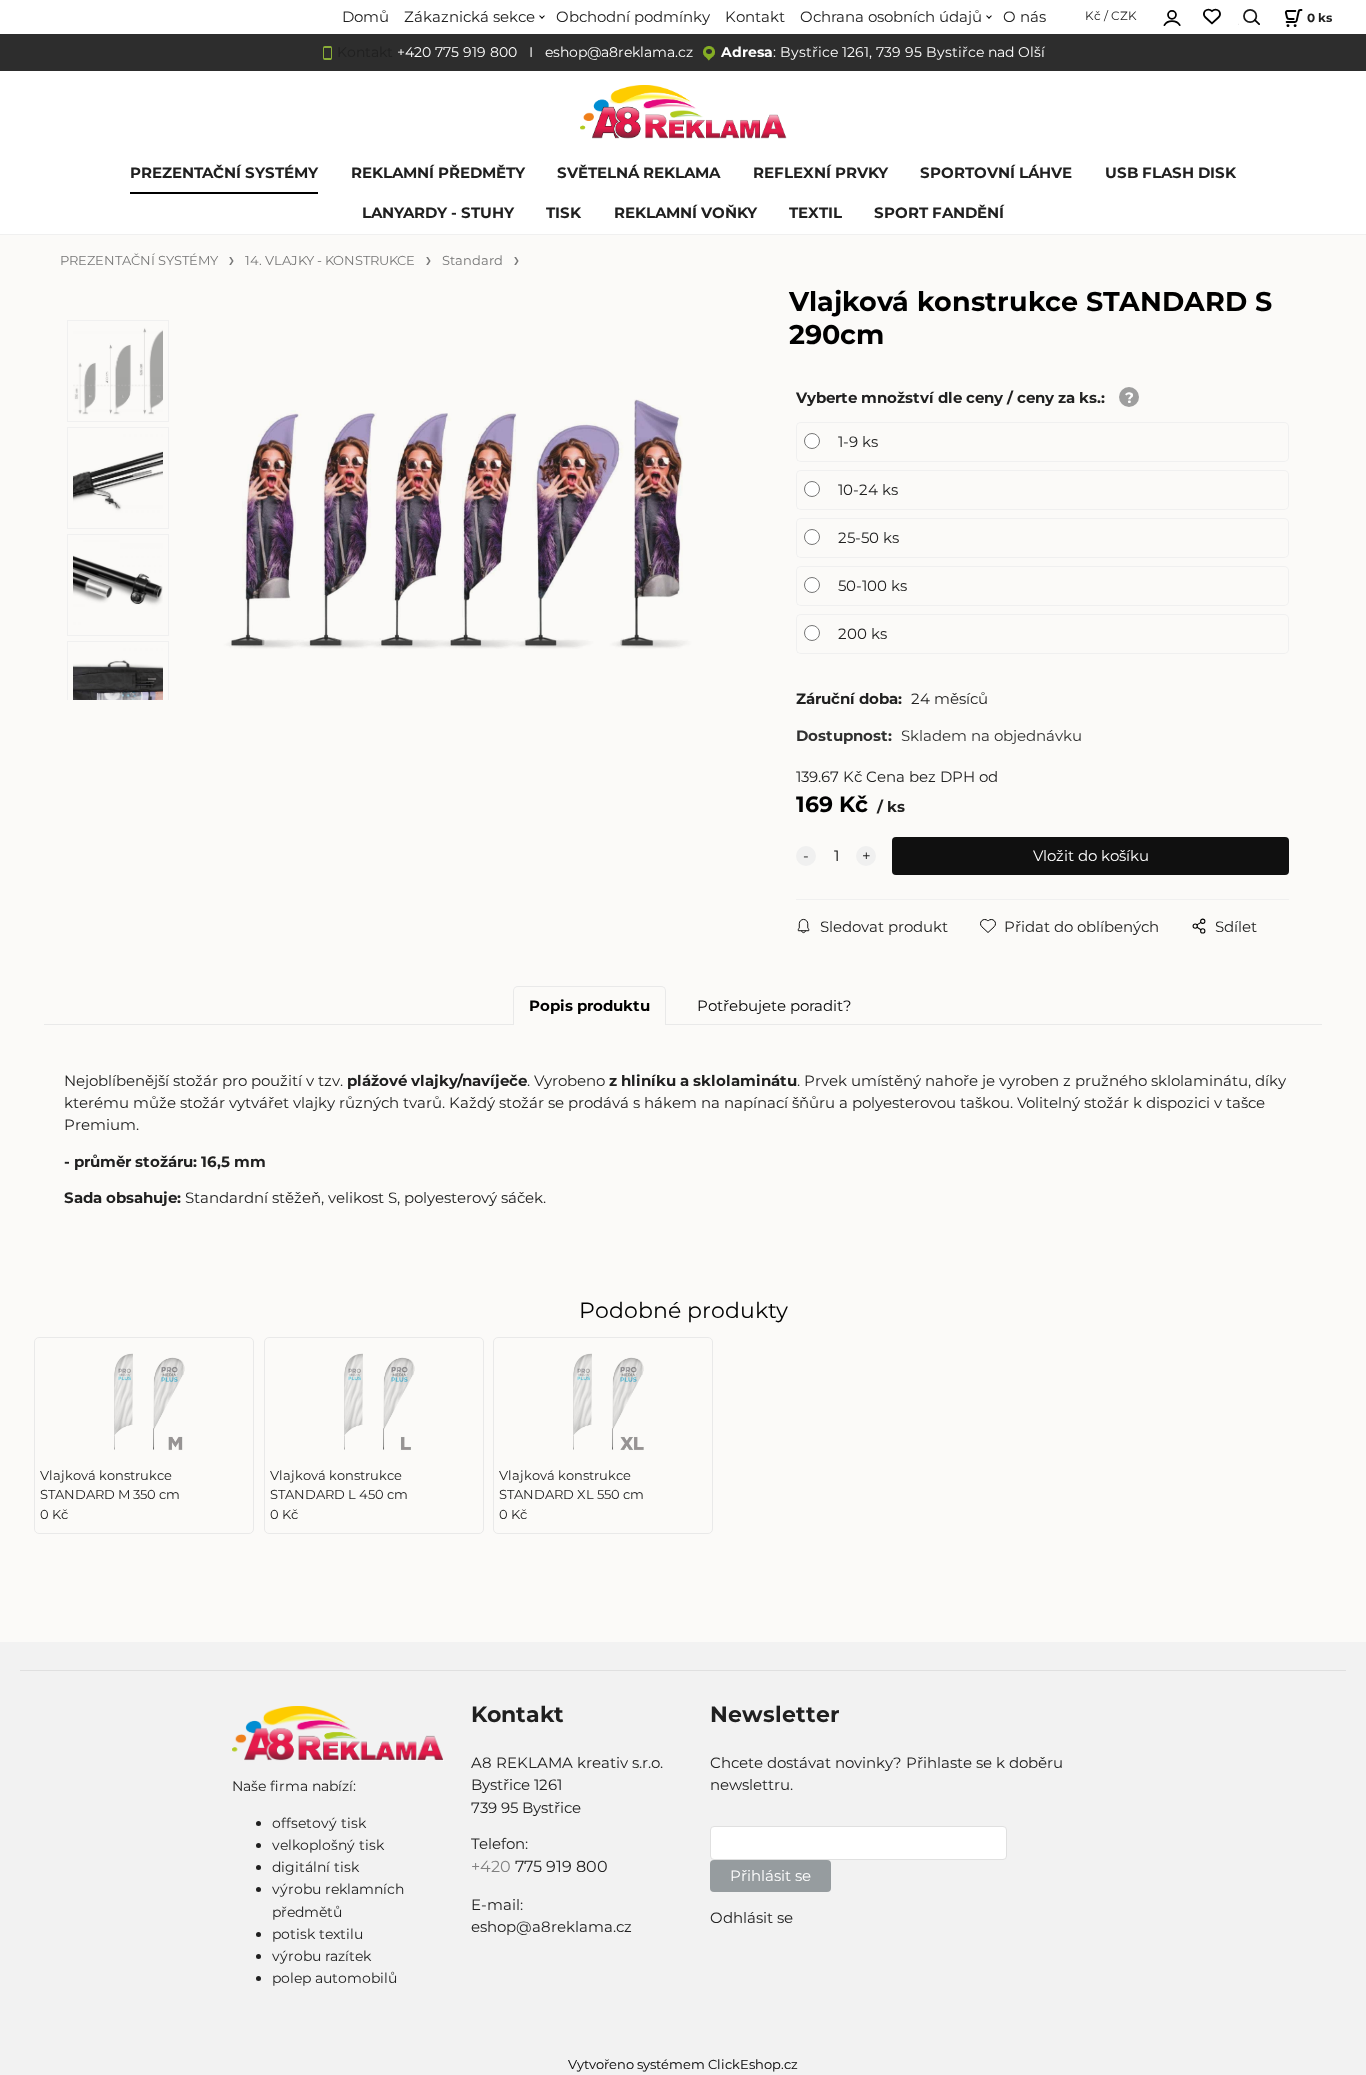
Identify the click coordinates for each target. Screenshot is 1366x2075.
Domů (365, 17)
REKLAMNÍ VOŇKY (685, 213)
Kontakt (755, 17)
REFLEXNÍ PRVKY (820, 173)
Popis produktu (589, 1006)
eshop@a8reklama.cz (619, 52)
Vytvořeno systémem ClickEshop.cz (683, 2064)
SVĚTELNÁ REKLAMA (638, 173)
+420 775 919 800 (457, 52)
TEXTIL (815, 213)
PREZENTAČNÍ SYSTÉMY (224, 173)
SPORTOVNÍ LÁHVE (996, 173)
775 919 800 (561, 1866)
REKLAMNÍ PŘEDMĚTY (438, 173)
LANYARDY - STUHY (438, 213)
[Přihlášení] (1172, 15)
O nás (1024, 17)
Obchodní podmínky (633, 17)
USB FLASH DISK (1170, 173)
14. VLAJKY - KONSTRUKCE (330, 260)
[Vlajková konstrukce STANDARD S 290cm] (456, 518)
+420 (493, 1866)
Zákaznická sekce (469, 17)
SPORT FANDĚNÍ (939, 213)
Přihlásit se (770, 1876)
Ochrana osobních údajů (891, 17)
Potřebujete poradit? (774, 1006)
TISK (563, 213)
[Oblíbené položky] (1212, 17)
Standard (472, 260)
